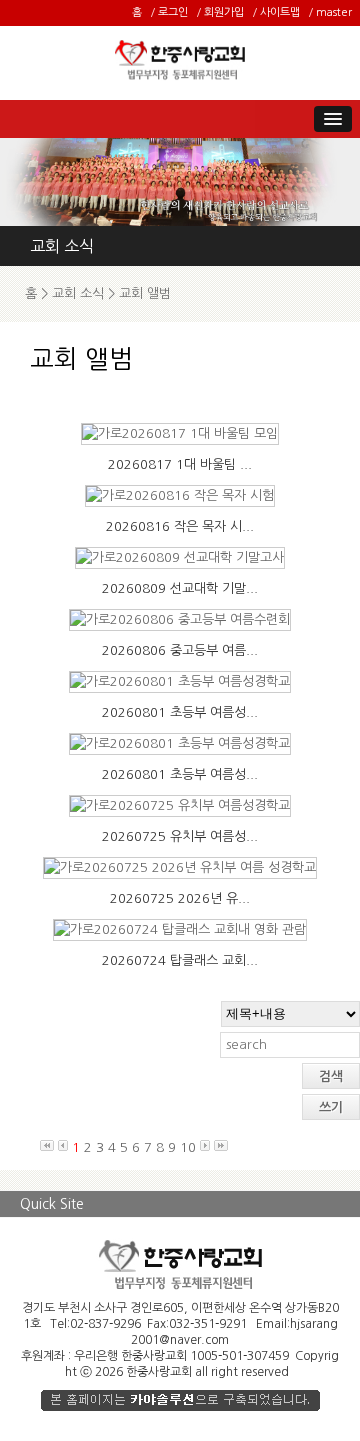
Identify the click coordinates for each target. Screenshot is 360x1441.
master (334, 12)
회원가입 (224, 12)
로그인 (173, 12)
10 (188, 1147)
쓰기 (331, 1107)
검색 (331, 1076)
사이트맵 (280, 12)
